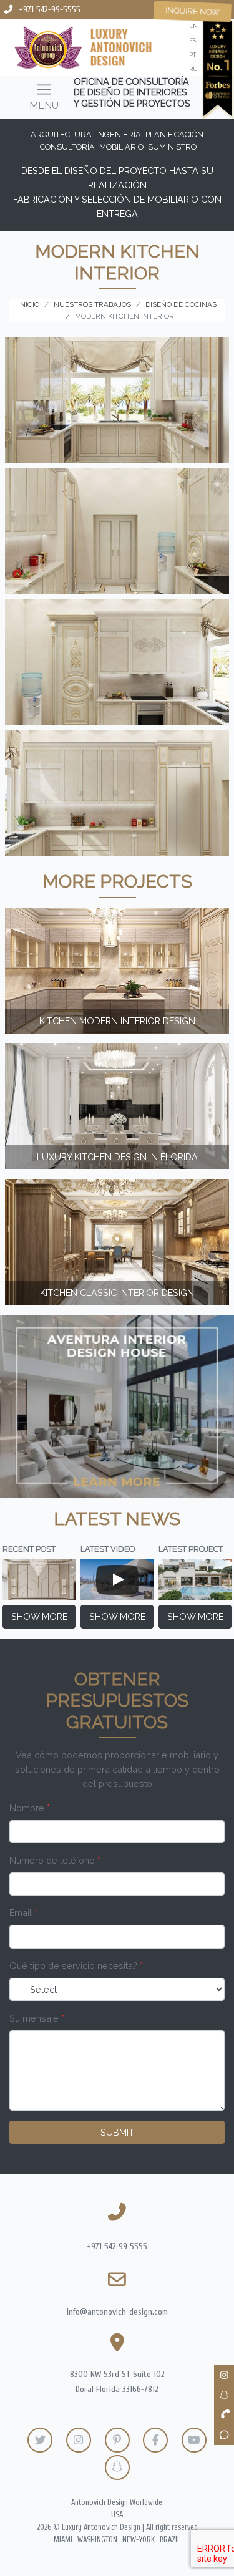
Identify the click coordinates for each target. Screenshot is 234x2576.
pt (193, 55)
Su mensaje (37, 2018)
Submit (117, 2132)
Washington (97, 2540)
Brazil (170, 2540)
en (193, 26)
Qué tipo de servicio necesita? (76, 1966)
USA (117, 2515)
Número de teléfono (55, 1860)
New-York (139, 2540)
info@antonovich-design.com (117, 2312)
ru (193, 69)
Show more (39, 1616)
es (193, 40)
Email (23, 1913)
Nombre (30, 1808)
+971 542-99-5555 (50, 10)
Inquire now (193, 11)
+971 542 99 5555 (117, 2246)
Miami (63, 2540)
